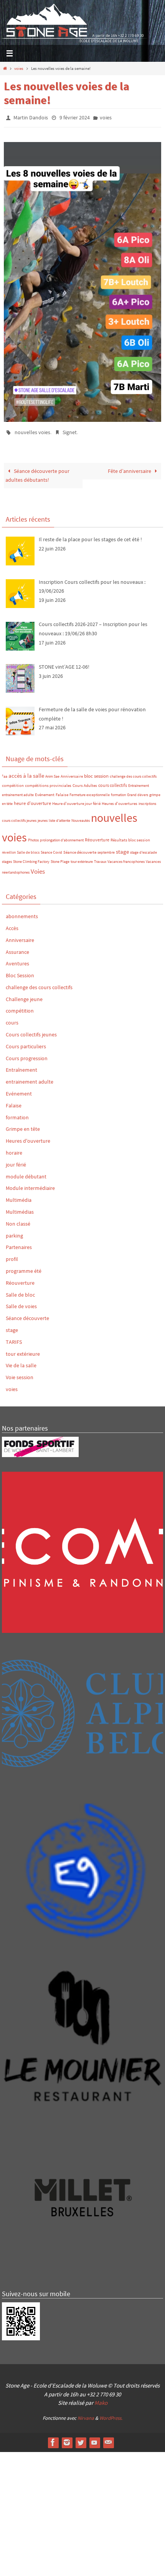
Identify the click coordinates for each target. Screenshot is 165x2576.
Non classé (18, 1220)
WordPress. (111, 2415)
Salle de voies (21, 1303)
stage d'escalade (144, 849)
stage (122, 848)
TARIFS (14, 1338)
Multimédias (20, 1208)
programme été (24, 1267)
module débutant (26, 1173)
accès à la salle (26, 772)
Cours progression (27, 1054)
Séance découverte (80, 849)
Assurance (17, 948)
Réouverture (97, 836)
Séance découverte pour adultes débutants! (37, 472)
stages (7, 858)
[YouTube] (94, 2439)
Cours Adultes (85, 782)
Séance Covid (51, 849)
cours (12, 1019)
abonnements (22, 913)
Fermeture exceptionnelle (90, 791)
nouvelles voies (32, 430)
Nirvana (86, 2415)
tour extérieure (82, 858)
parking (14, 1232)
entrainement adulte (18, 791)
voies (19, 68)
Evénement (45, 791)
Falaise (62, 791)
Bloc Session (20, 972)
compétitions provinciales (48, 782)
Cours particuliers (26, 1043)
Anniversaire (72, 773)
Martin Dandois (31, 117)
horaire (14, 1149)
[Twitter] (81, 2439)
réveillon (9, 849)
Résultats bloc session (130, 837)
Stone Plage (60, 858)
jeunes (43, 817)
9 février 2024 (75, 117)
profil (12, 1256)
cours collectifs (113, 782)
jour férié (16, 1161)
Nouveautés (81, 817)
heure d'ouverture (32, 800)
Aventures (17, 960)
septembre (106, 849)
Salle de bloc (20, 1291)
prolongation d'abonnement (62, 837)
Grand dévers (138, 791)
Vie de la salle (21, 1362)
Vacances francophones (126, 858)
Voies (38, 868)
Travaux (100, 858)
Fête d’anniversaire (130, 468)
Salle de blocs (28, 849)
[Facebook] (53, 2439)
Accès (12, 925)
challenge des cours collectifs (133, 773)
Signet (70, 430)
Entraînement (139, 782)
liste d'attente (59, 817)
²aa (5, 773)
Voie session (20, 1374)
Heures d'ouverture (28, 1137)
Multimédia (19, 1196)
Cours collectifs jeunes (31, 1031)
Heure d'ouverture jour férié (76, 800)
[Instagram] (67, 2439)
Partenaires (19, 1244)
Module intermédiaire (30, 1185)
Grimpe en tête (23, 1125)
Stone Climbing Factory (31, 858)
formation (118, 791)
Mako (101, 2399)
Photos (33, 837)
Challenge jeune (24, 996)
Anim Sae (52, 773)
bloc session (96, 772)
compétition (13, 782)
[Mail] (108, 2439)
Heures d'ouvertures (120, 800)
